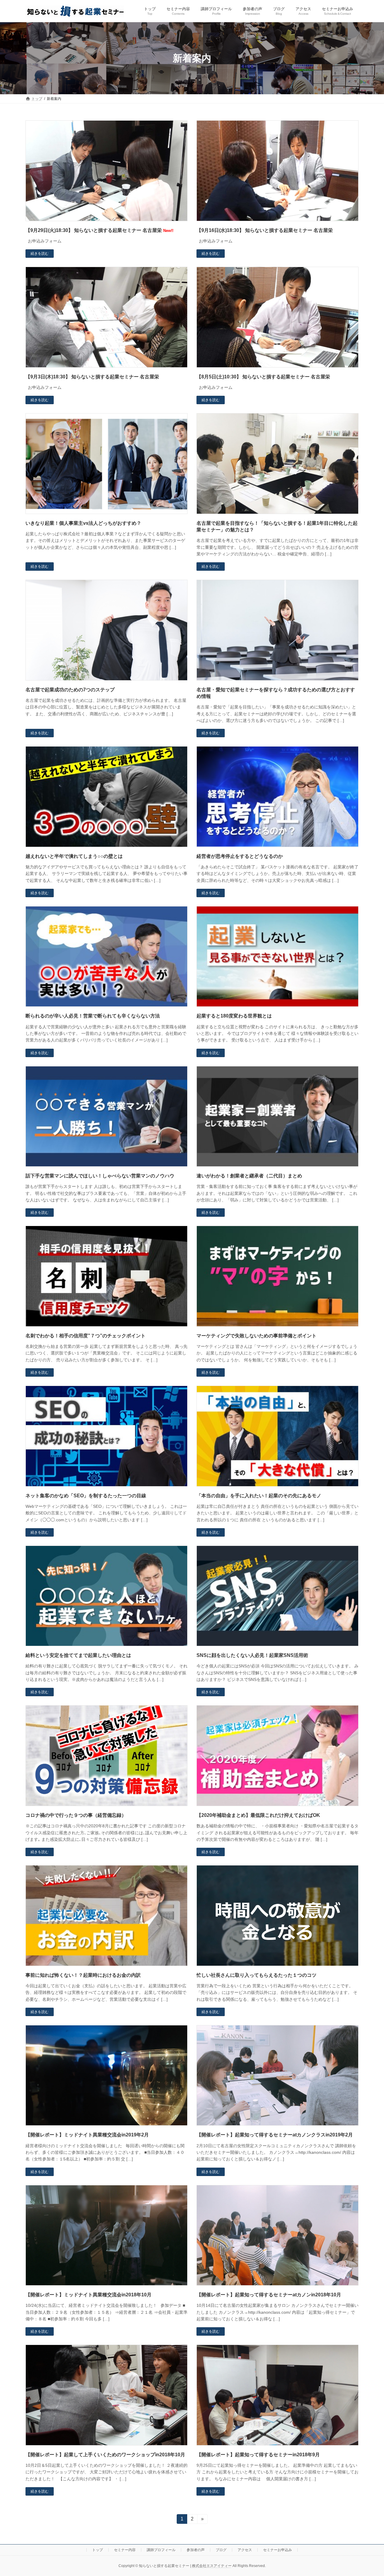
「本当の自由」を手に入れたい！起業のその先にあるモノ (259, 1496)
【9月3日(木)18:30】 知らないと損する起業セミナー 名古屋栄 (92, 377)
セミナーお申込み (277, 2550)
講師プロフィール (161, 2550)
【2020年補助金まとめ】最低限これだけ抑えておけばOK (258, 1815)
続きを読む (40, 254)
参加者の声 (196, 2550)
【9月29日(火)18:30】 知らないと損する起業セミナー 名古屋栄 (99, 230)
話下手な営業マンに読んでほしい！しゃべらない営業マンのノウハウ (100, 1176)
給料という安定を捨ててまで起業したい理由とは (78, 1655)
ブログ (221, 2550)
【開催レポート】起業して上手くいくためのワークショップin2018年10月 (105, 2455)
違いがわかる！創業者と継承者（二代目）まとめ (249, 1176)
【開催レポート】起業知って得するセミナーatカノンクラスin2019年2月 (275, 2135)
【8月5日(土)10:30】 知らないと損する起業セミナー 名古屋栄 (263, 377)
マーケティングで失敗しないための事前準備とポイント (256, 1336)
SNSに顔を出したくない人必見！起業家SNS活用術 (252, 1655)
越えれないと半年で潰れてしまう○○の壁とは (74, 856)
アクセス (245, 2550)
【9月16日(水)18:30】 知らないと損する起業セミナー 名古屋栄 (265, 230)
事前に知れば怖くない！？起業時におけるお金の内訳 (83, 1975)
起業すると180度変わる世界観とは (234, 1016)
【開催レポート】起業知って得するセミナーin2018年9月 (258, 2455)
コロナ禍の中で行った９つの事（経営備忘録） (76, 1815)
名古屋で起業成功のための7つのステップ (70, 690)
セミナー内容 (125, 2550)
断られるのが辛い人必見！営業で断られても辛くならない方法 (93, 1016)
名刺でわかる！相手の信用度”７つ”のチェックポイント (85, 1336)
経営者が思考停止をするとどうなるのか (240, 856)
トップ (97, 2550)
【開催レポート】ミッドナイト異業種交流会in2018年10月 (88, 2295)
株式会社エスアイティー (212, 2566)
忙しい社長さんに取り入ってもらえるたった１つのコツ (256, 1975)
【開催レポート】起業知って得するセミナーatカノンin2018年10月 (269, 2295)
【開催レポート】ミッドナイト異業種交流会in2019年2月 (87, 2135)
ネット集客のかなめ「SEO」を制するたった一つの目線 (86, 1496)
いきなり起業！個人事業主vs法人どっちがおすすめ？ (83, 523)
